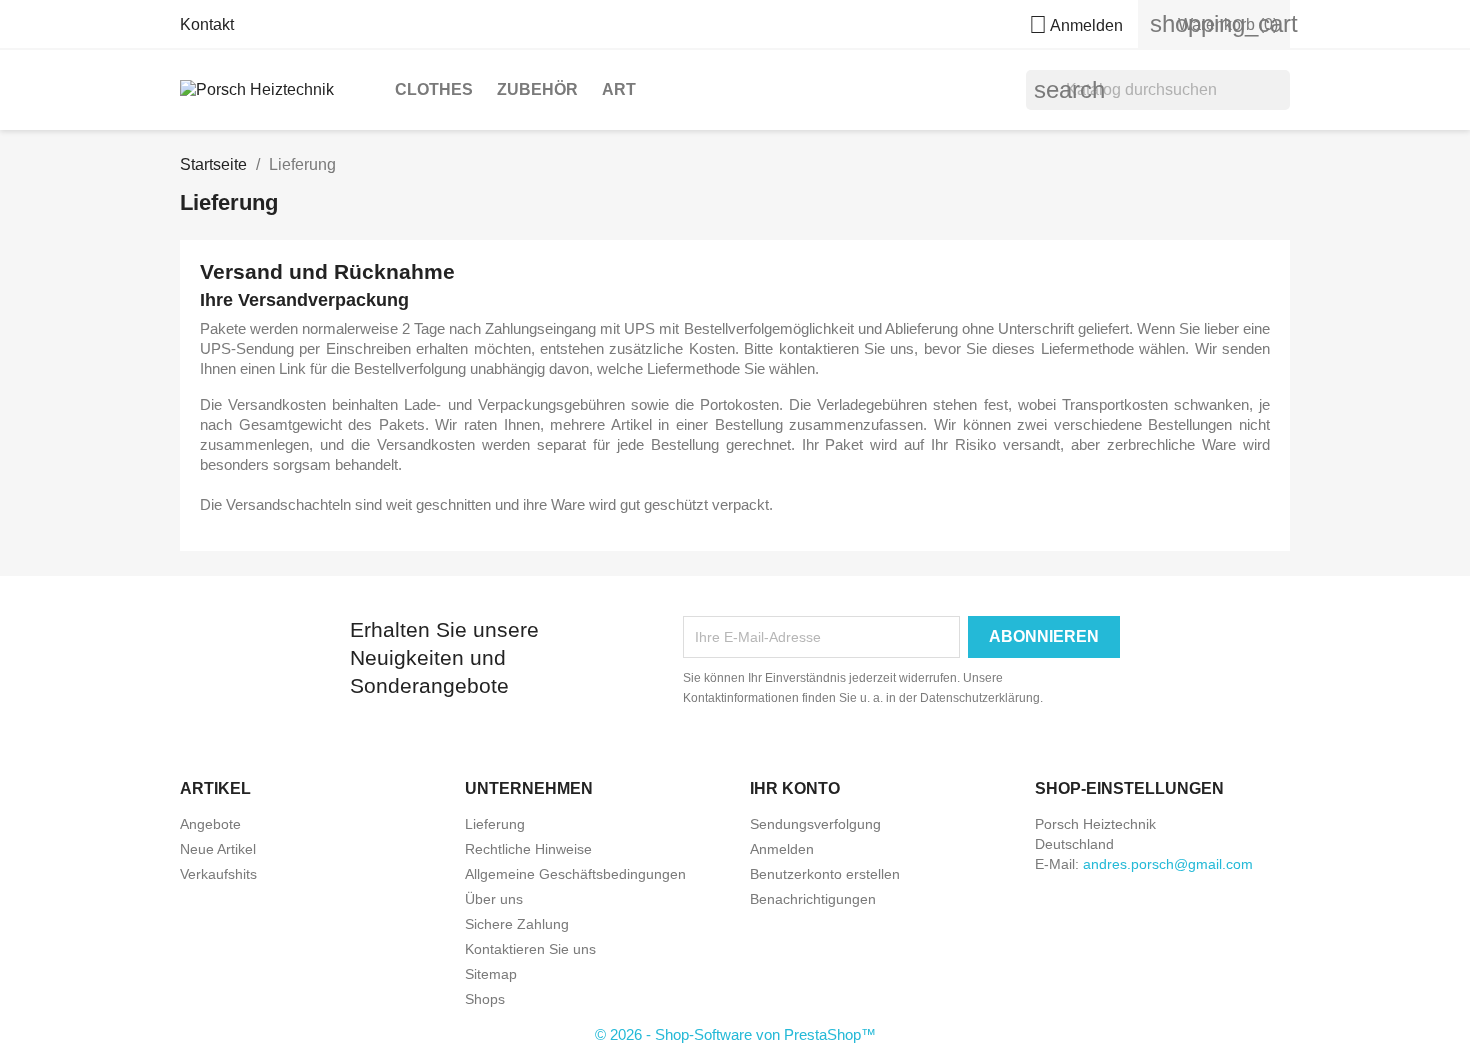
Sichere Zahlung (517, 924)
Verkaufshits (218, 874)
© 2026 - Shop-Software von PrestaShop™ (735, 1034)
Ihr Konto (795, 788)
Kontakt (207, 24)
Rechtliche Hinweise (528, 849)
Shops (485, 999)
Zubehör (537, 89)
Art (619, 89)
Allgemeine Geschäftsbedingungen (575, 874)
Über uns (494, 899)
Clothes (434, 89)
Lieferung (495, 824)
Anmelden (782, 849)
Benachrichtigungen (813, 899)
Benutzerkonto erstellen (825, 874)
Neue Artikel (218, 849)
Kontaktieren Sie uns (530, 949)
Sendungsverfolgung (815, 824)
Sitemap (491, 974)
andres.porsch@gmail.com (1168, 864)
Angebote (210, 824)
